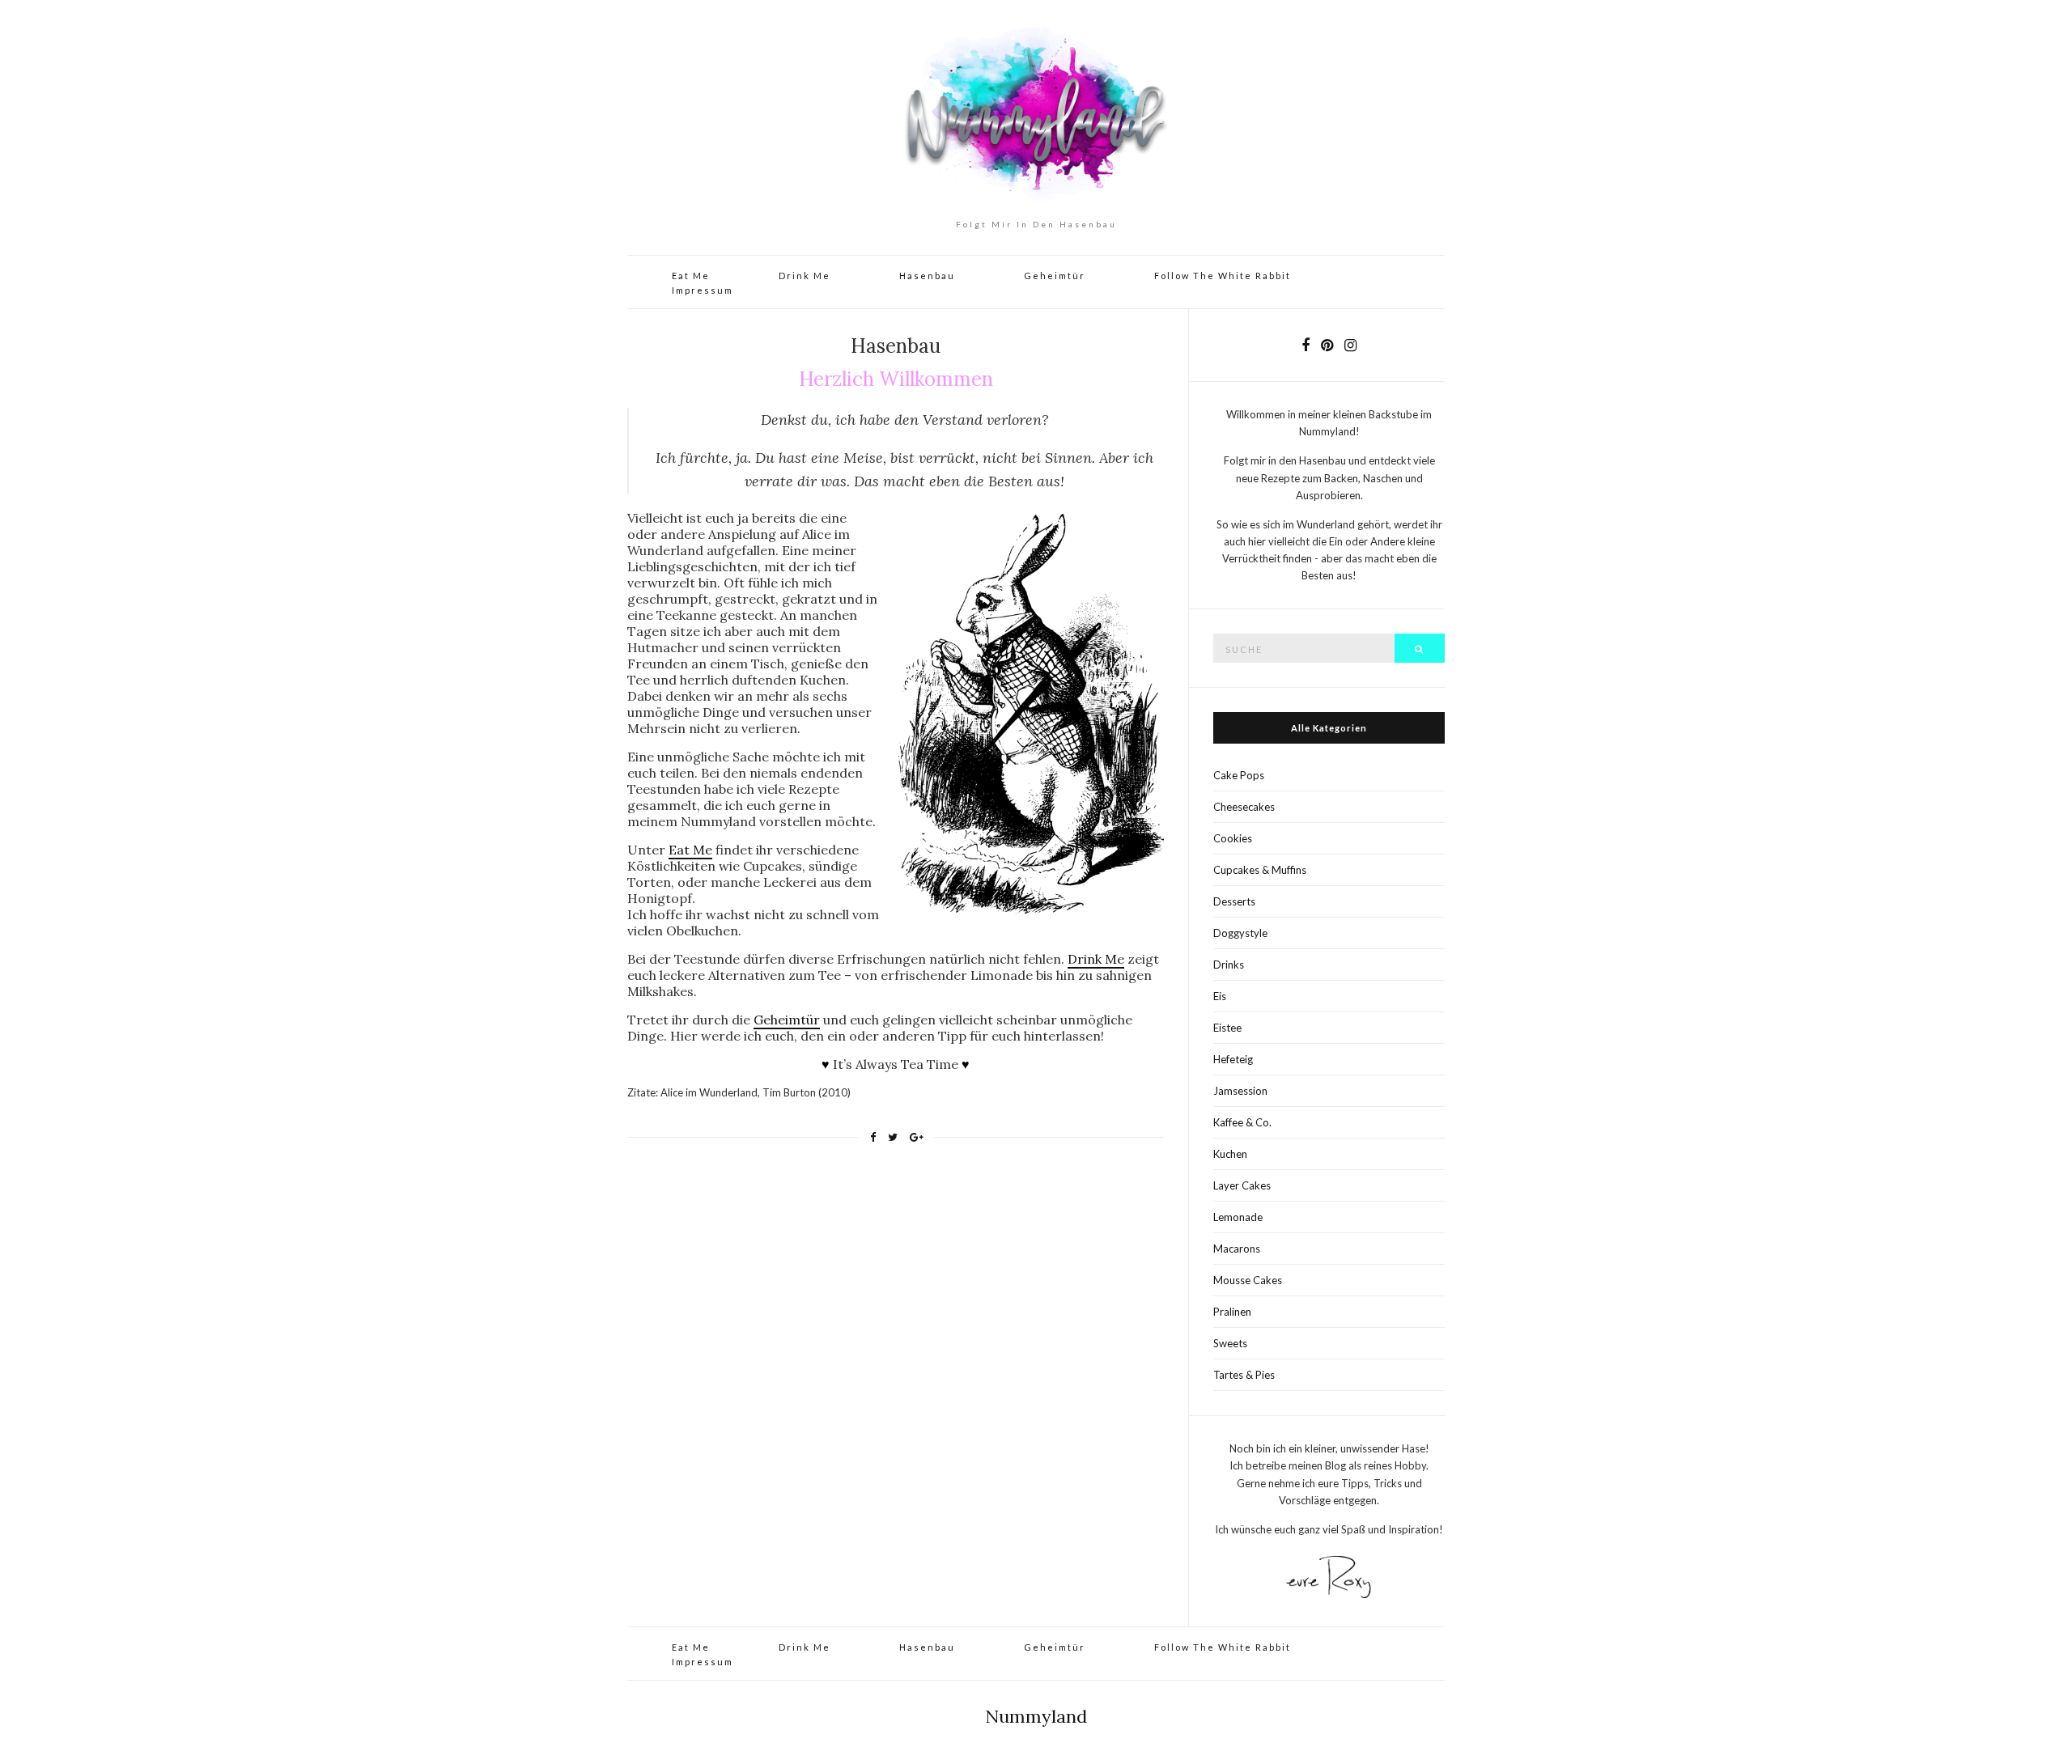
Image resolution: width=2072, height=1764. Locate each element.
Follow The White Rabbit (1223, 276)
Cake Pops (1239, 775)
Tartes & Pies (1244, 1375)
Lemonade (1238, 1217)
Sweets (1230, 1343)
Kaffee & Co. (1242, 1122)
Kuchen (1230, 1154)
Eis (1220, 996)
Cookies (1233, 838)
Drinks (1229, 965)
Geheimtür (1055, 276)
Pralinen (1232, 1312)
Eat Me (691, 276)
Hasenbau (927, 276)
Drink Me (805, 276)
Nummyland (1036, 1716)
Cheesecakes (1244, 807)
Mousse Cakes (1248, 1280)
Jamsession (1240, 1091)
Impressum (703, 290)
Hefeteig (1233, 1059)
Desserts (1234, 901)
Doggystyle (1240, 933)
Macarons (1237, 1249)
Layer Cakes (1242, 1185)
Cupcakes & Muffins (1260, 870)
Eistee (1227, 1028)
